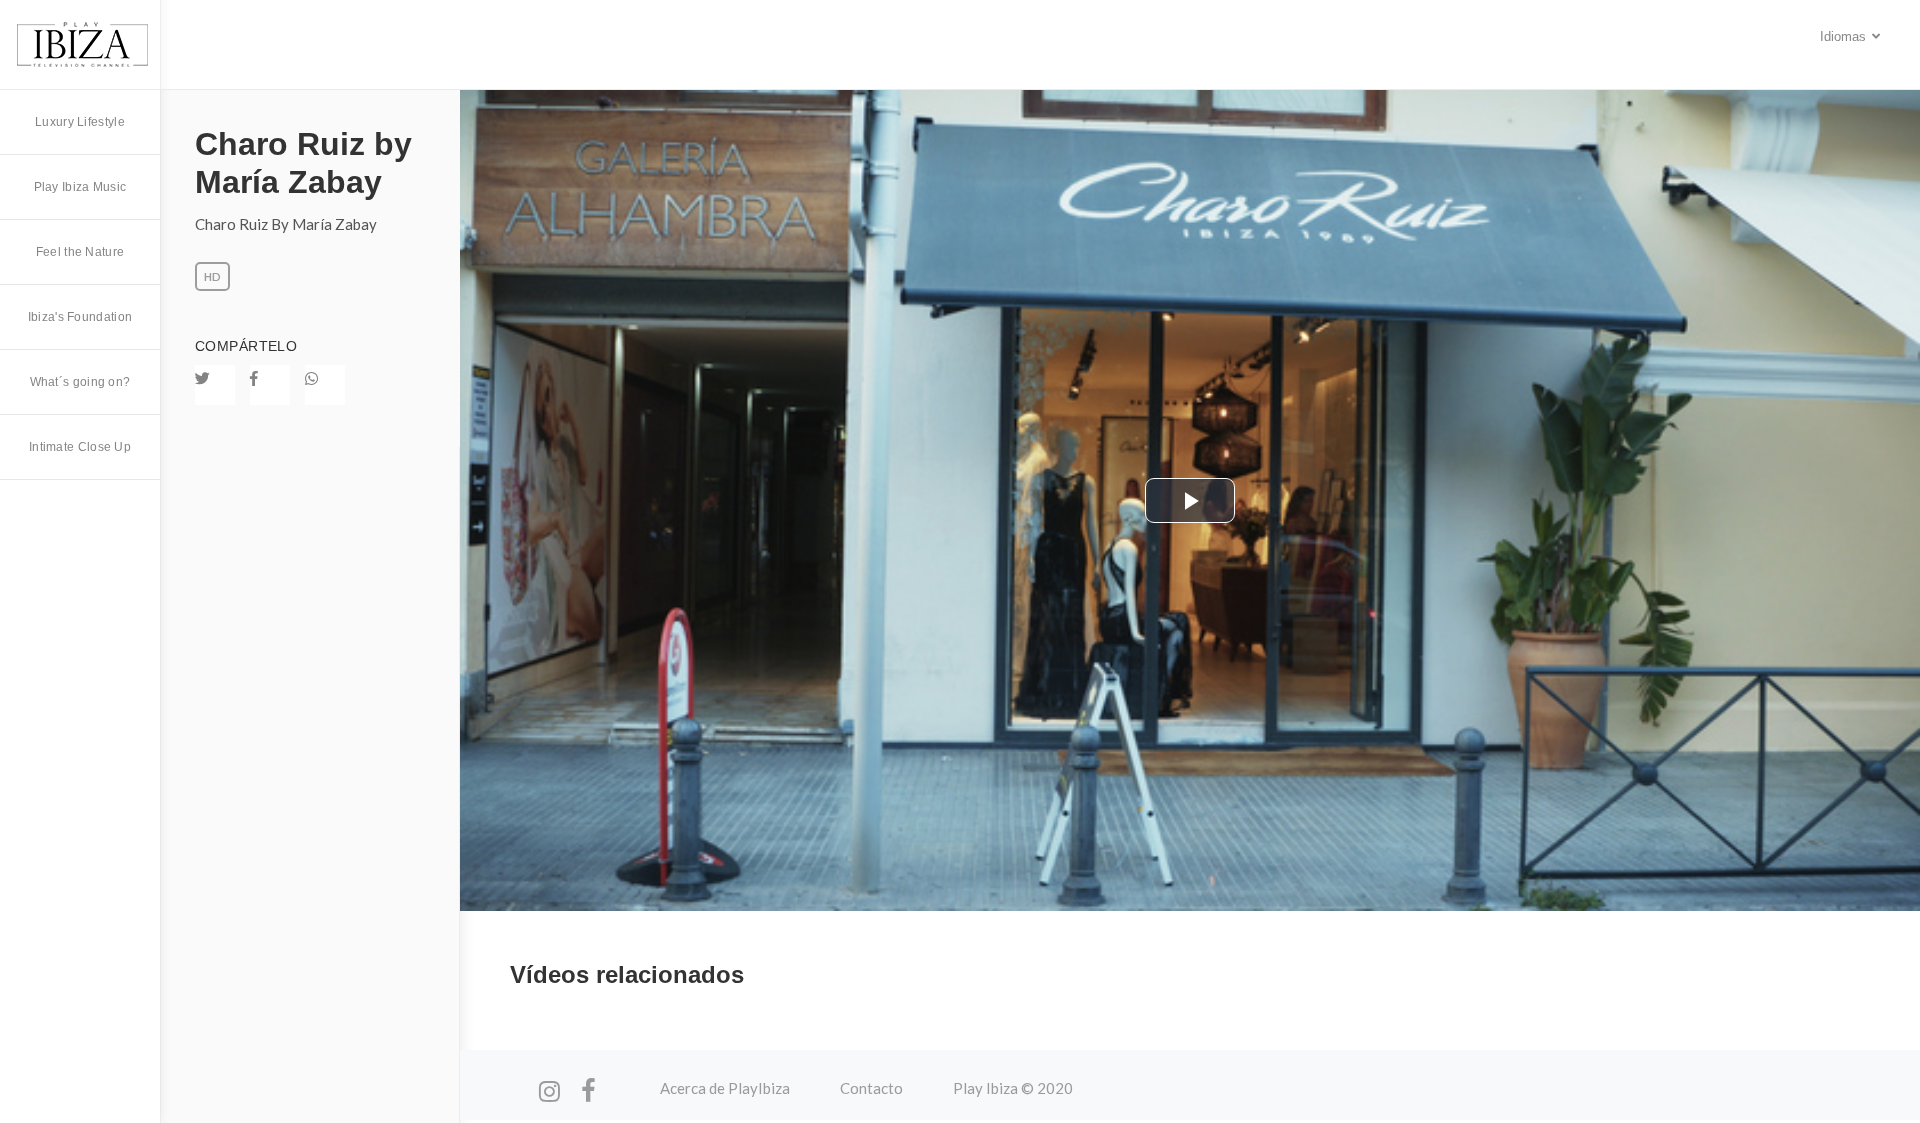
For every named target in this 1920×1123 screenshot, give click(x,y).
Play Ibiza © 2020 (1013, 1088)
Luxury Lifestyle (80, 122)
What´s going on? (80, 382)
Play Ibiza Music (80, 187)
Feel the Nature (80, 252)
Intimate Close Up (80, 447)
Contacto (871, 1088)
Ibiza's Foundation (80, 317)
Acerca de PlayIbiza (725, 1088)
